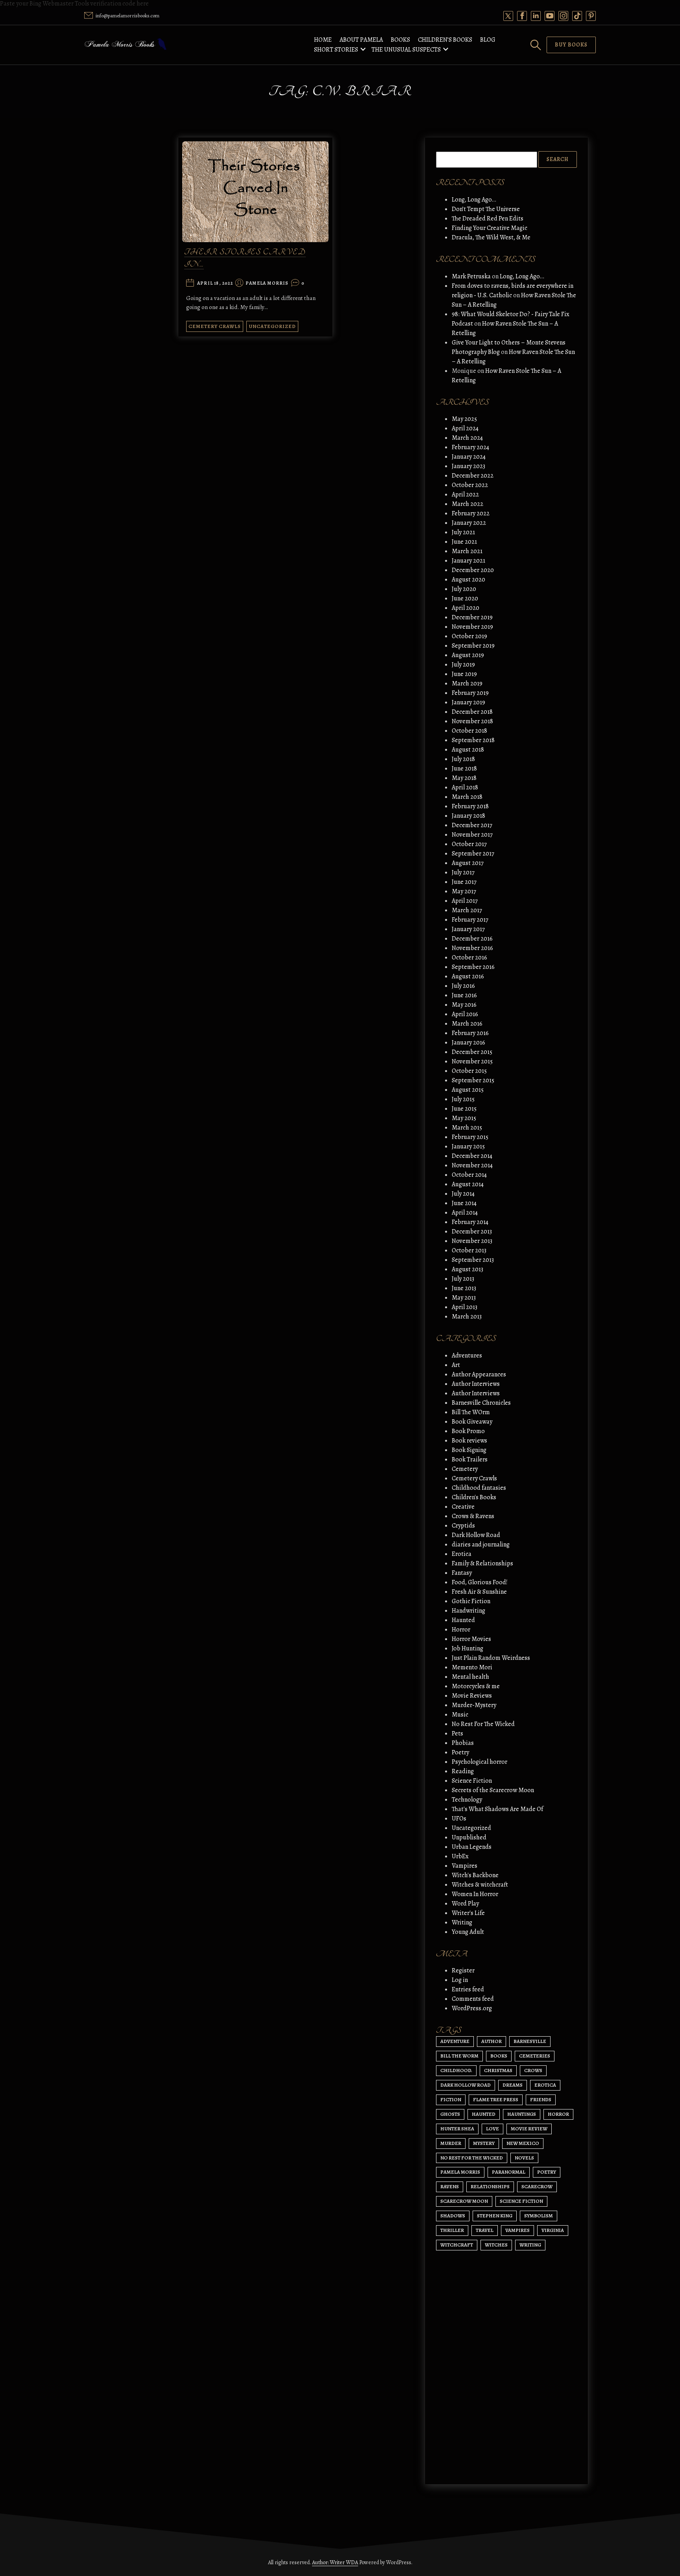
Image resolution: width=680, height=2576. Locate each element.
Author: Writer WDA (335, 2562)
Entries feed (468, 1989)
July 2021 (463, 532)
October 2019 (469, 636)
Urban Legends (472, 1847)
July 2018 (463, 759)
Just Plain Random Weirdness (491, 1658)
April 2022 (465, 494)
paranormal (509, 2172)
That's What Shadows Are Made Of (497, 1809)
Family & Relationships (482, 1563)
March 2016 (467, 1024)
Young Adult (468, 1932)
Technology (467, 1800)
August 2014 (468, 1184)
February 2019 (470, 693)
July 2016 (463, 986)
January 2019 (468, 702)
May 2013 (464, 1298)
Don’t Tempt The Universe (486, 209)
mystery (484, 2143)
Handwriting (468, 1611)
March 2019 (467, 683)
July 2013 (463, 1279)
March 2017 (467, 910)
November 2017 (472, 835)
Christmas (498, 2070)
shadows (453, 2216)
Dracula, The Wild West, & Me (491, 237)
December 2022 (473, 476)
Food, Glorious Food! (480, 1582)
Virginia (553, 2230)
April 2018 (465, 787)
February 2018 (470, 806)
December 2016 (472, 939)
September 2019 (473, 646)
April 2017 (465, 901)
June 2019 (464, 674)
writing (530, 2245)
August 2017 (468, 863)
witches (496, 2245)
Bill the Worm (459, 2056)
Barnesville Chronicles (481, 1403)
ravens (450, 2186)
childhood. (456, 2070)
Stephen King (495, 2216)
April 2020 (466, 608)
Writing (462, 1922)
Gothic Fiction (471, 1601)
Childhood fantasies (479, 1488)
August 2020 (468, 580)
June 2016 (464, 995)
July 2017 (463, 872)
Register (463, 1970)
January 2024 (469, 457)
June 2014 (464, 1203)
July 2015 (463, 1099)
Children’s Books (445, 40)
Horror (461, 1630)
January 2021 (468, 561)
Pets (457, 1733)
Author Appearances (479, 1374)
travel (485, 2230)
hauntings (522, 2114)
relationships (490, 2186)
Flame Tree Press (496, 2099)
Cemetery (465, 1469)
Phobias (463, 1743)
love (492, 2129)
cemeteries (535, 2056)
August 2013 (468, 1269)
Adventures (467, 1356)
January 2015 (468, 1146)
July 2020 (464, 589)
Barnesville (530, 2041)
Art (456, 1365)
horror (558, 2114)
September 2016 (473, 967)
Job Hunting (468, 1648)
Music (460, 1715)
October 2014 (469, 1175)
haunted (484, 2114)
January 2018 (468, 816)
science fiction (521, 2201)
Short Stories (336, 50)
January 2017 (468, 929)
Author (492, 2041)
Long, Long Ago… (474, 200)
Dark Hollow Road (476, 1535)
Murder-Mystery (474, 1705)
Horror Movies (471, 1639)
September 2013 (473, 1260)
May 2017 (464, 891)
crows (533, 2070)
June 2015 (464, 1109)
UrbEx (460, 1856)
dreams (513, 2085)
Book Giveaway (472, 1422)
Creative (463, 1507)
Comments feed (473, 1999)
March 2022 (468, 504)
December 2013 (472, 1232)
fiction (451, 2099)
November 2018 (472, 721)
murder (451, 2143)
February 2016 (470, 1033)
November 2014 (472, 1165)
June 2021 (464, 542)
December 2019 (472, 617)
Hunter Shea (457, 2129)
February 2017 (470, 920)
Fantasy (462, 1573)
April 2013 (465, 1307)
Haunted (463, 1620)
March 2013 (467, 1317)
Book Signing (469, 1450)
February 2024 (470, 447)
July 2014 (463, 1194)
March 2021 (467, 551)
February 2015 (470, 1137)
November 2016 (472, 948)
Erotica (462, 1554)
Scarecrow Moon (464, 2201)
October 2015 (469, 1071)
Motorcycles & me (476, 1686)
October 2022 (470, 485)
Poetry (460, 1752)
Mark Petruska (471, 276)
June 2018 (464, 769)
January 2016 (468, 1043)
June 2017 (464, 882)
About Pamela (361, 40)
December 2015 (472, 1052)
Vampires (465, 1866)
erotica (545, 2085)
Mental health (470, 1677)
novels (524, 2158)
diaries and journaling (481, 1544)
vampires (517, 2230)
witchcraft (457, 2245)
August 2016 (468, 976)
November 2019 (472, 627)
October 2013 (469, 1250)
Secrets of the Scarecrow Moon (493, 1790)
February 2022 (471, 513)
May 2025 (464, 419)
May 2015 (464, 1118)
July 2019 (463, 665)
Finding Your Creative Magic (490, 228)
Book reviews (469, 1441)
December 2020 (473, 570)
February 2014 (470, 1222)
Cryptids (463, 1526)
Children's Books (474, 1497)
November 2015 (472, 1061)
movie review (529, 2129)
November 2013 (472, 1241)
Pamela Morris (267, 283)
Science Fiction (472, 1781)
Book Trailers (470, 1459)
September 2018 (473, 740)
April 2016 (465, 1014)
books (499, 2056)
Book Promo (468, 1431)
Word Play (465, 1904)
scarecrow (537, 2186)
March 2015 (467, 1128)
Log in (460, 1980)
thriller (452, 2230)
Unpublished (469, 1837)
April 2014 (465, 1213)
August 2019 (468, 655)
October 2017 (469, 844)
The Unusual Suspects (406, 50)
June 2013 (464, 1288)
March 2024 (467, 438)
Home (323, 40)
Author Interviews (476, 1384)
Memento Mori (472, 1667)
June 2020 (465, 598)
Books (400, 40)
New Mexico (523, 2143)
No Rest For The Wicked (483, 1724)
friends (541, 2099)
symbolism (539, 2216)
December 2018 (472, 712)
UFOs (459, 1819)
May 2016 (464, 1005)
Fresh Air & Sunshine (479, 1592)
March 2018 (467, 797)
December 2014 (472, 1156)
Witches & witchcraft (480, 1885)
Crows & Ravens (473, 1516)
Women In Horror (475, 1894)
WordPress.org (472, 2008)
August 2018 (468, 750)
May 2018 (464, 778)
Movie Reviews (472, 1696)
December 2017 (472, 825)
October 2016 (469, 957)
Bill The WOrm (471, 1412)
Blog (488, 40)
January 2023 (468, 466)
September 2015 (473, 1080)
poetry (547, 2172)
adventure (455, 2041)
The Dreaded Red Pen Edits (488, 219)
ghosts (450, 2114)
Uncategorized (272, 326)
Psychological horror (480, 1762)
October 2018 (469, 731)
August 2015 (468, 1090)
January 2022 (469, 523)
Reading (463, 1771)
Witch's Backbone (475, 1875)
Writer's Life (468, 1913)
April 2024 (465, 428)
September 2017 (473, 854)
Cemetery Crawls (215, 326)
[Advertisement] (506, 2404)
